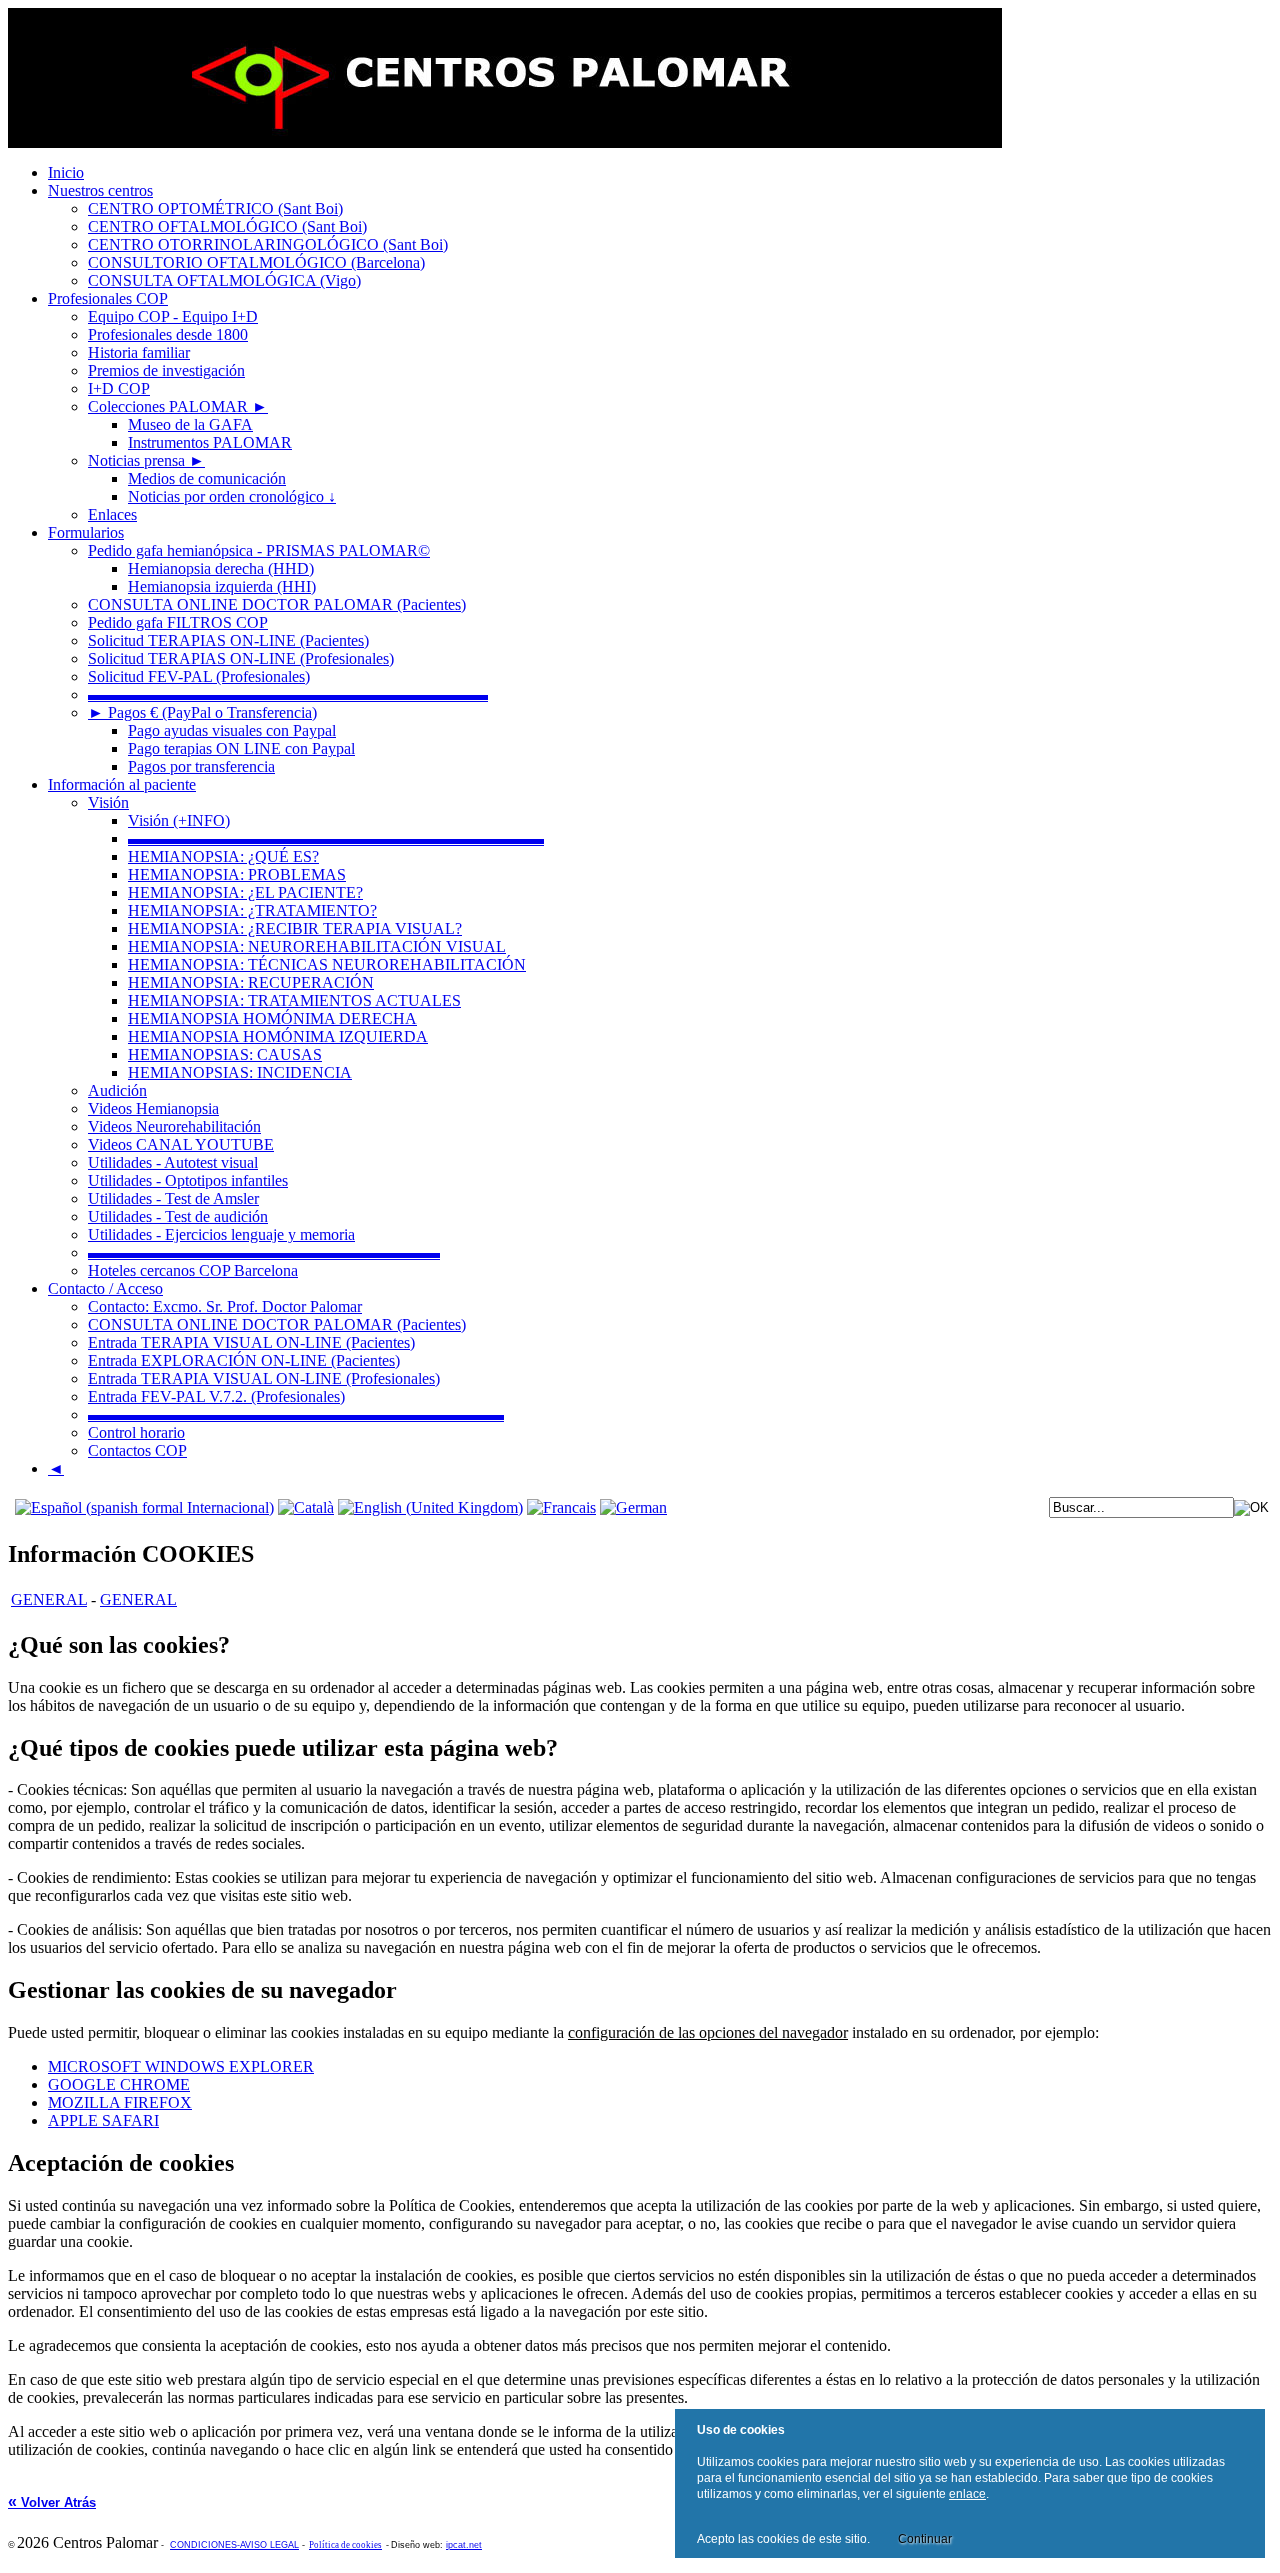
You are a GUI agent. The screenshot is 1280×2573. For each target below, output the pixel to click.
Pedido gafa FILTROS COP (178, 622)
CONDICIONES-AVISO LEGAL (234, 2545)
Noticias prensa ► (146, 460)
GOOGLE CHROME (119, 2084)
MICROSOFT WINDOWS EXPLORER (181, 2066)
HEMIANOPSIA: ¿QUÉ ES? (223, 856)
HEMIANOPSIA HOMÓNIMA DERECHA (272, 1018)
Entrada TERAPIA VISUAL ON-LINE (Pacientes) (251, 1342)
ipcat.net (464, 2545)
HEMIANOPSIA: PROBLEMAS (237, 874)
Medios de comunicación (207, 478)
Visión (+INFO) (179, 820)
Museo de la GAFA (190, 424)
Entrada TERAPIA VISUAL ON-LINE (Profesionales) (264, 1378)
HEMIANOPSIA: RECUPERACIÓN (251, 982)
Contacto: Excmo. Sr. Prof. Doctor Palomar (225, 1306)
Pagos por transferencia (201, 766)
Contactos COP (137, 1450)
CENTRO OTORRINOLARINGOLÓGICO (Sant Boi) (268, 244)
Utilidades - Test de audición (178, 1216)
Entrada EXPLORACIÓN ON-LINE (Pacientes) (244, 1360)
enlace (967, 2494)
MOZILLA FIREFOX (120, 2102)
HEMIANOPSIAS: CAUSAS (225, 1054)
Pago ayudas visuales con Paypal (232, 730)
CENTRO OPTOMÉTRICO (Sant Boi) (215, 208)
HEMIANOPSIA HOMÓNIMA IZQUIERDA (278, 1036)
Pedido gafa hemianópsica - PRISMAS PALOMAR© (259, 550)
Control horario (136, 1432)
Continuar (925, 2539)
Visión (108, 802)
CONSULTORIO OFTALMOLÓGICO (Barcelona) (256, 262)
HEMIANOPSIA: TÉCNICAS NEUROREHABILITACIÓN (327, 964)
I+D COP (119, 388)
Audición (117, 1090)
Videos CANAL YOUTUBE (181, 1144)
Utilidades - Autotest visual (173, 1162)
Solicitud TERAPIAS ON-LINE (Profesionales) (241, 658)
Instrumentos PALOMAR (210, 442)
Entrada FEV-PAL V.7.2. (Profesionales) (216, 1396)
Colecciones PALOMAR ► (178, 406)
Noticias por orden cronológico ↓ (232, 496)
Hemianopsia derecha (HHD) (221, 568)
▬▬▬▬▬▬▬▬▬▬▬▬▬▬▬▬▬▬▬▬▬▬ (264, 1252)
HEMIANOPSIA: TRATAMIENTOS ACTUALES (294, 1000)
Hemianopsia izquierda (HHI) (222, 586)
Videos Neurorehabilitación (174, 1126)
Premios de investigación (166, 370)
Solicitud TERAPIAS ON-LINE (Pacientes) (228, 640)
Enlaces (112, 514)
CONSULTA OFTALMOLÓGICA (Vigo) (224, 280)
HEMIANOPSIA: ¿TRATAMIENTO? (252, 910)
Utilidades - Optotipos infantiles (188, 1180)
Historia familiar (139, 352)
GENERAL (49, 1599)
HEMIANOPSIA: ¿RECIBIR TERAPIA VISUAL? (295, 928)
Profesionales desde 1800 (168, 334)
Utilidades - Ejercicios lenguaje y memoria (221, 1234)
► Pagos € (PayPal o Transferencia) (202, 712)
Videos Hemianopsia (153, 1108)
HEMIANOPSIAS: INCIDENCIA (240, 1072)
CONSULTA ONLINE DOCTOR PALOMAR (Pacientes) (277, 604)
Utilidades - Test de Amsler (173, 1198)
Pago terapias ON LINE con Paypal (241, 748)
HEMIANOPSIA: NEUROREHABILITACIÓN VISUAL (317, 946)
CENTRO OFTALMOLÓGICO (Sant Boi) (227, 226)
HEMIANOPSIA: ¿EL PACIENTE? (245, 892)
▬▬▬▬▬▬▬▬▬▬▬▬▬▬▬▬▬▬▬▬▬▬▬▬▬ (288, 694)
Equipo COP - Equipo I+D (173, 316)
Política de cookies (345, 2545)
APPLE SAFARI (103, 2120)
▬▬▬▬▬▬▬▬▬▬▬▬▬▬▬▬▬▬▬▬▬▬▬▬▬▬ (336, 838)
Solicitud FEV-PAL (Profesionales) (199, 676)
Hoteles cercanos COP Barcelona (193, 1270)
